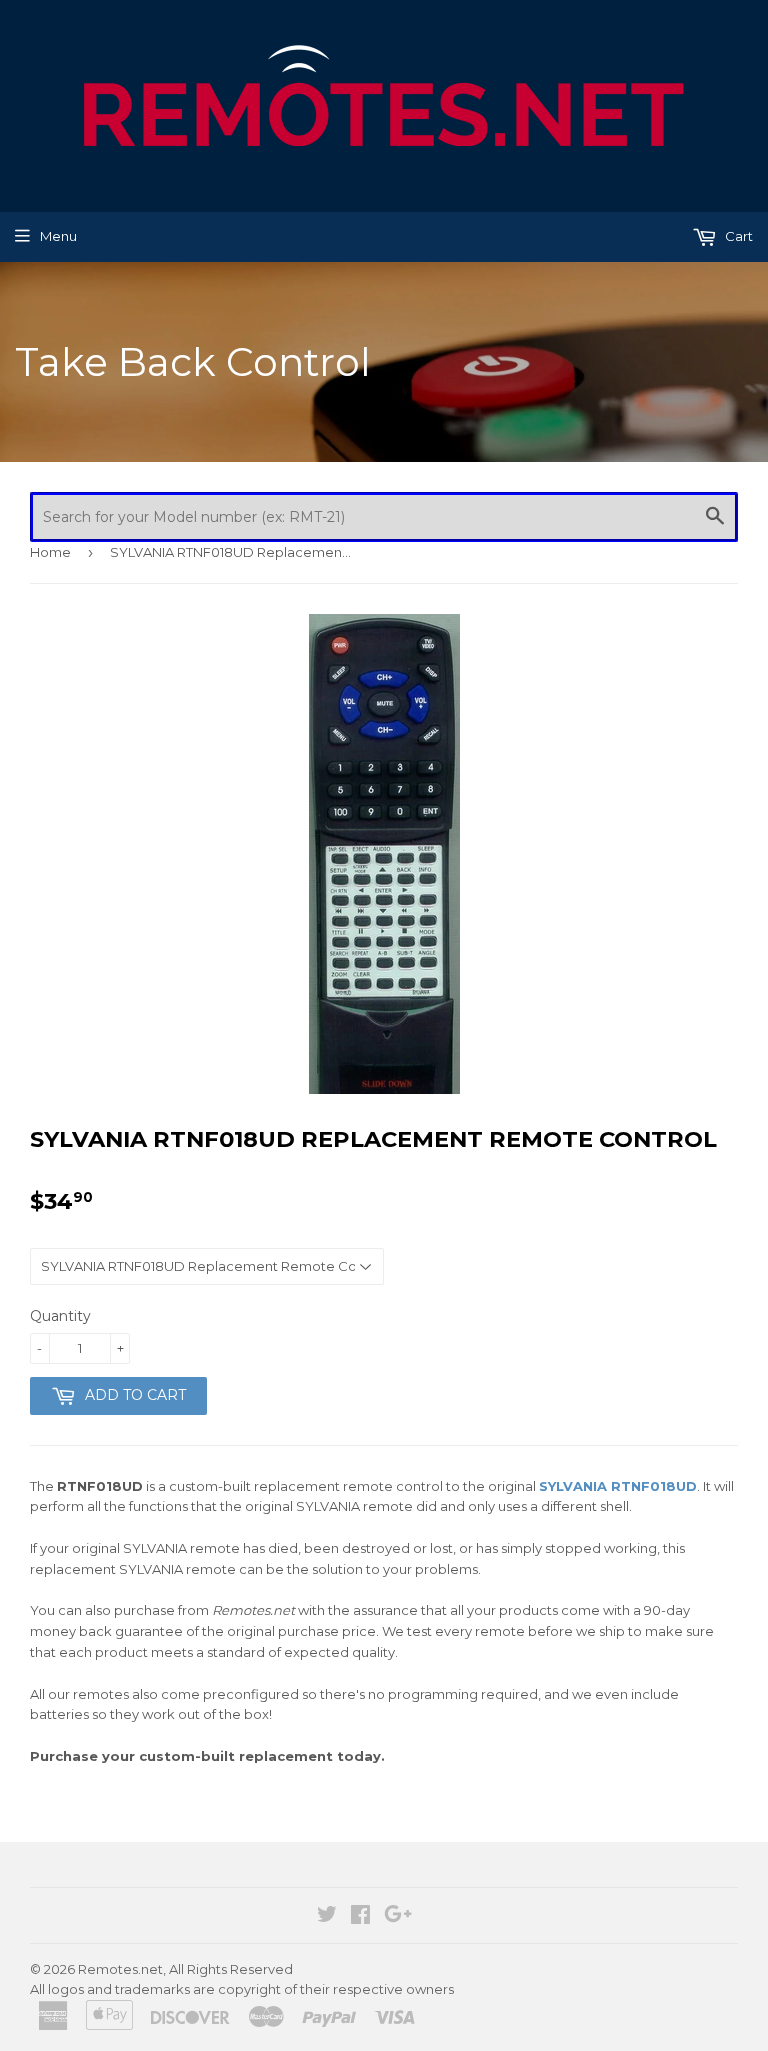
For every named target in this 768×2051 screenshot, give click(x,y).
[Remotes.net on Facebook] (360, 1917)
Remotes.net (120, 1969)
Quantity (60, 1316)
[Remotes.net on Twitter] (327, 1917)
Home (50, 552)
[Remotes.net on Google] (398, 1917)
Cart (737, 236)
